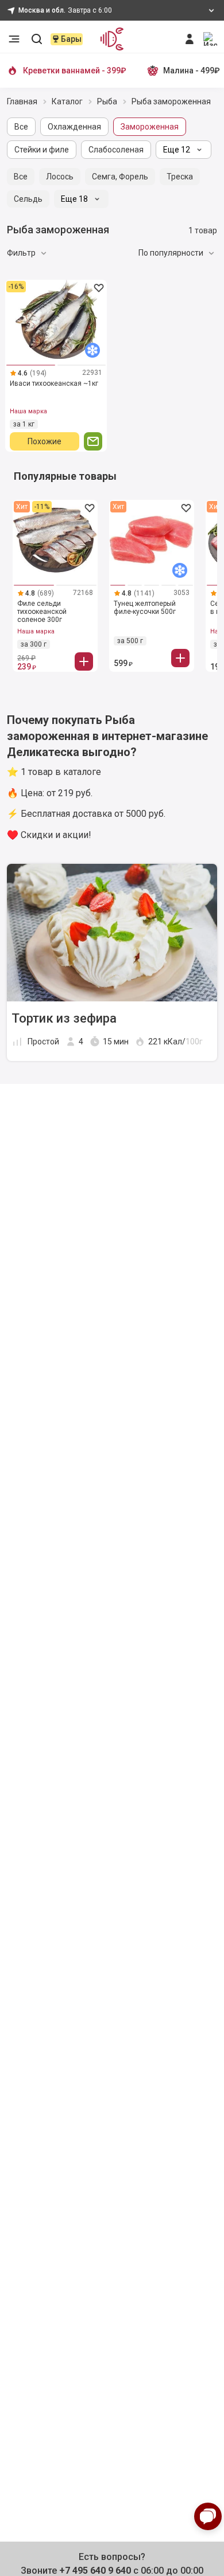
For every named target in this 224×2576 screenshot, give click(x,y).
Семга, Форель (120, 177)
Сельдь (28, 199)
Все (21, 127)
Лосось (60, 177)
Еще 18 (74, 199)
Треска (180, 177)
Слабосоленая (116, 150)
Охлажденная (74, 127)
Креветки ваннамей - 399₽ (75, 71)
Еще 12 (177, 150)
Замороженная (150, 127)
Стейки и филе (42, 150)
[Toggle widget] (208, 2516)
